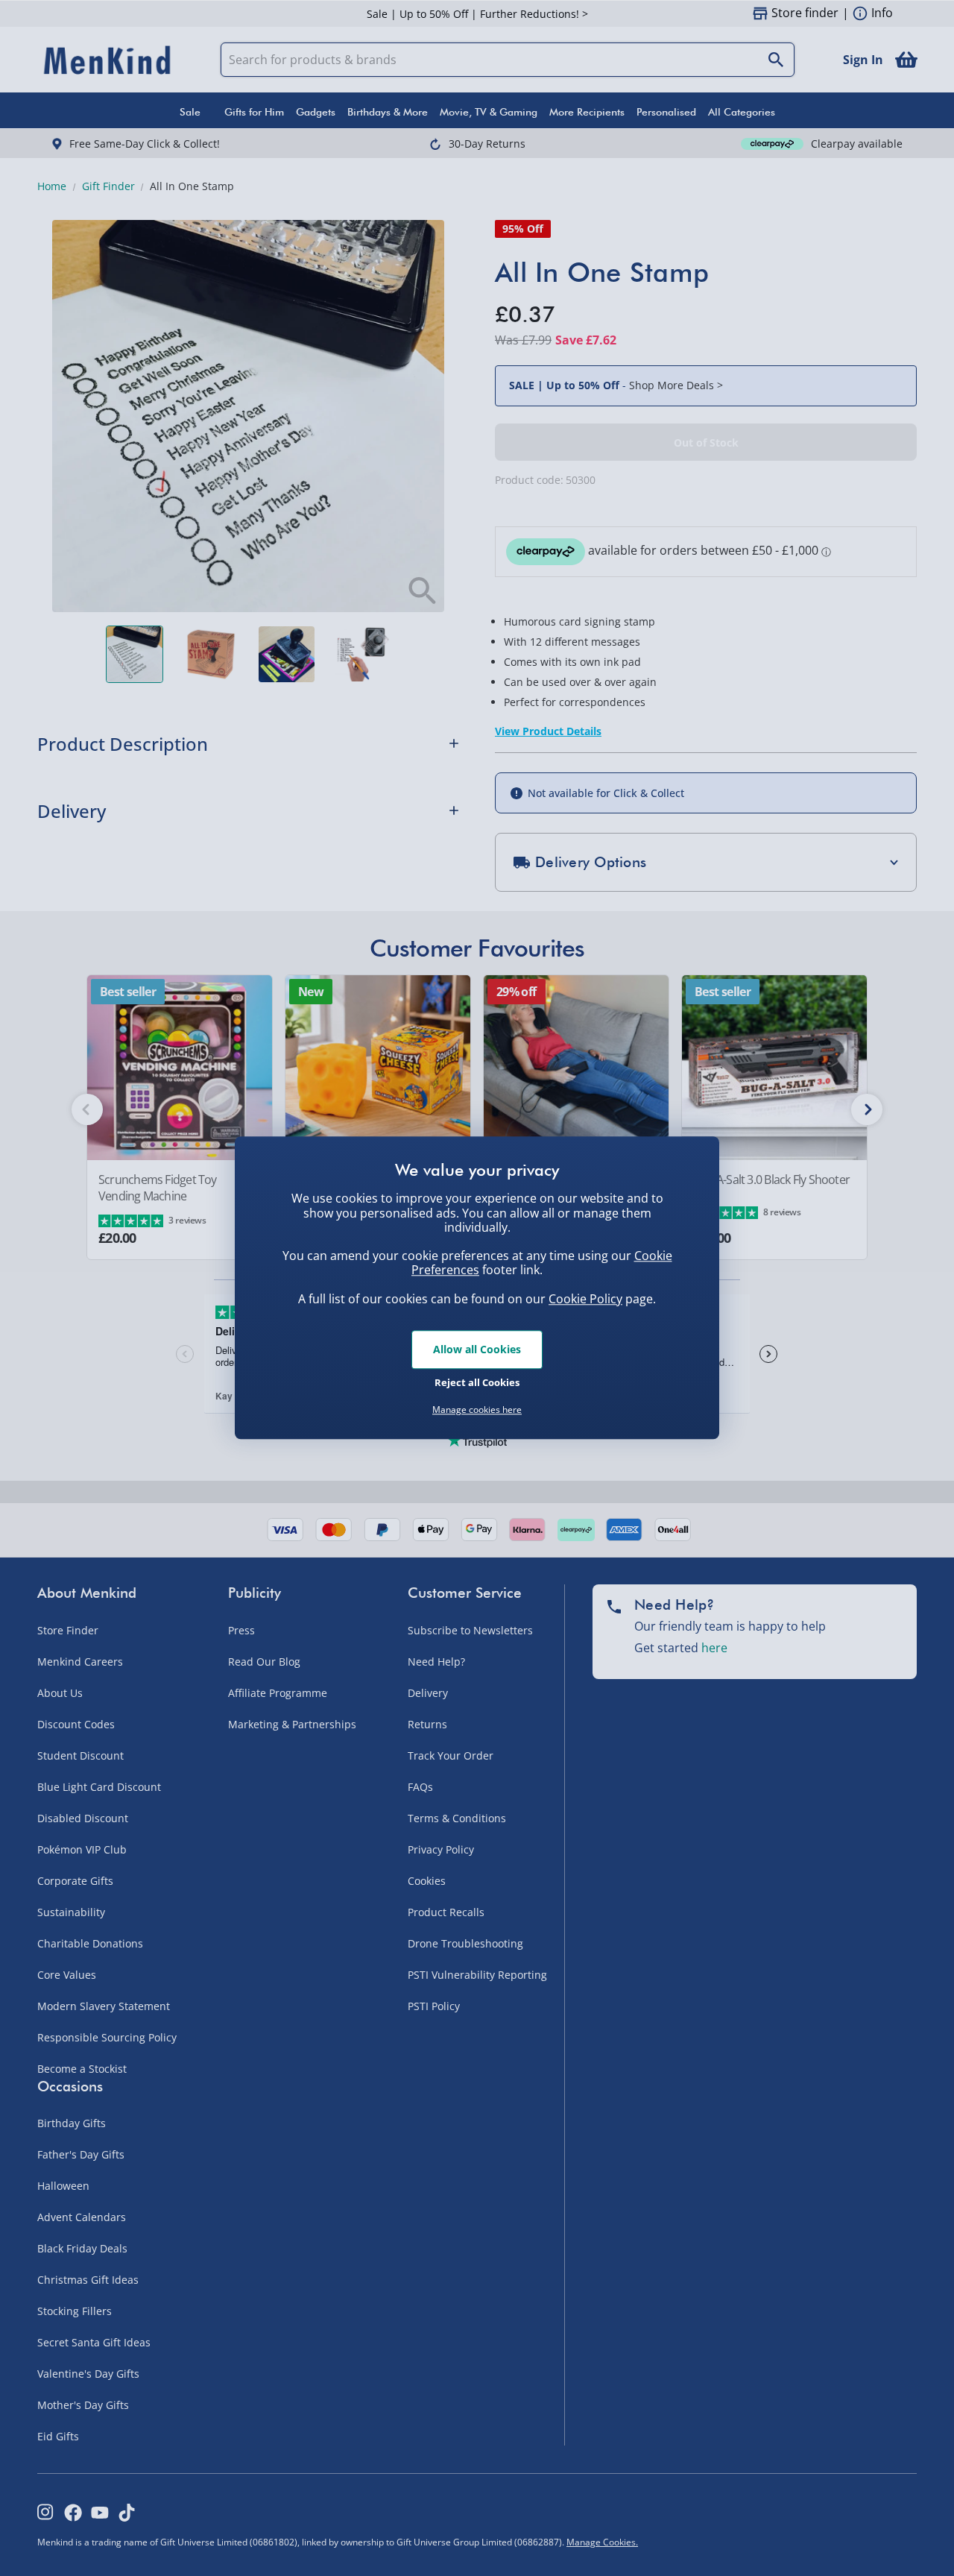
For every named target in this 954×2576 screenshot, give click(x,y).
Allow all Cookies (477, 1349)
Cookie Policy (585, 1299)
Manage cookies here (477, 1410)
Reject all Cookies (477, 1382)
